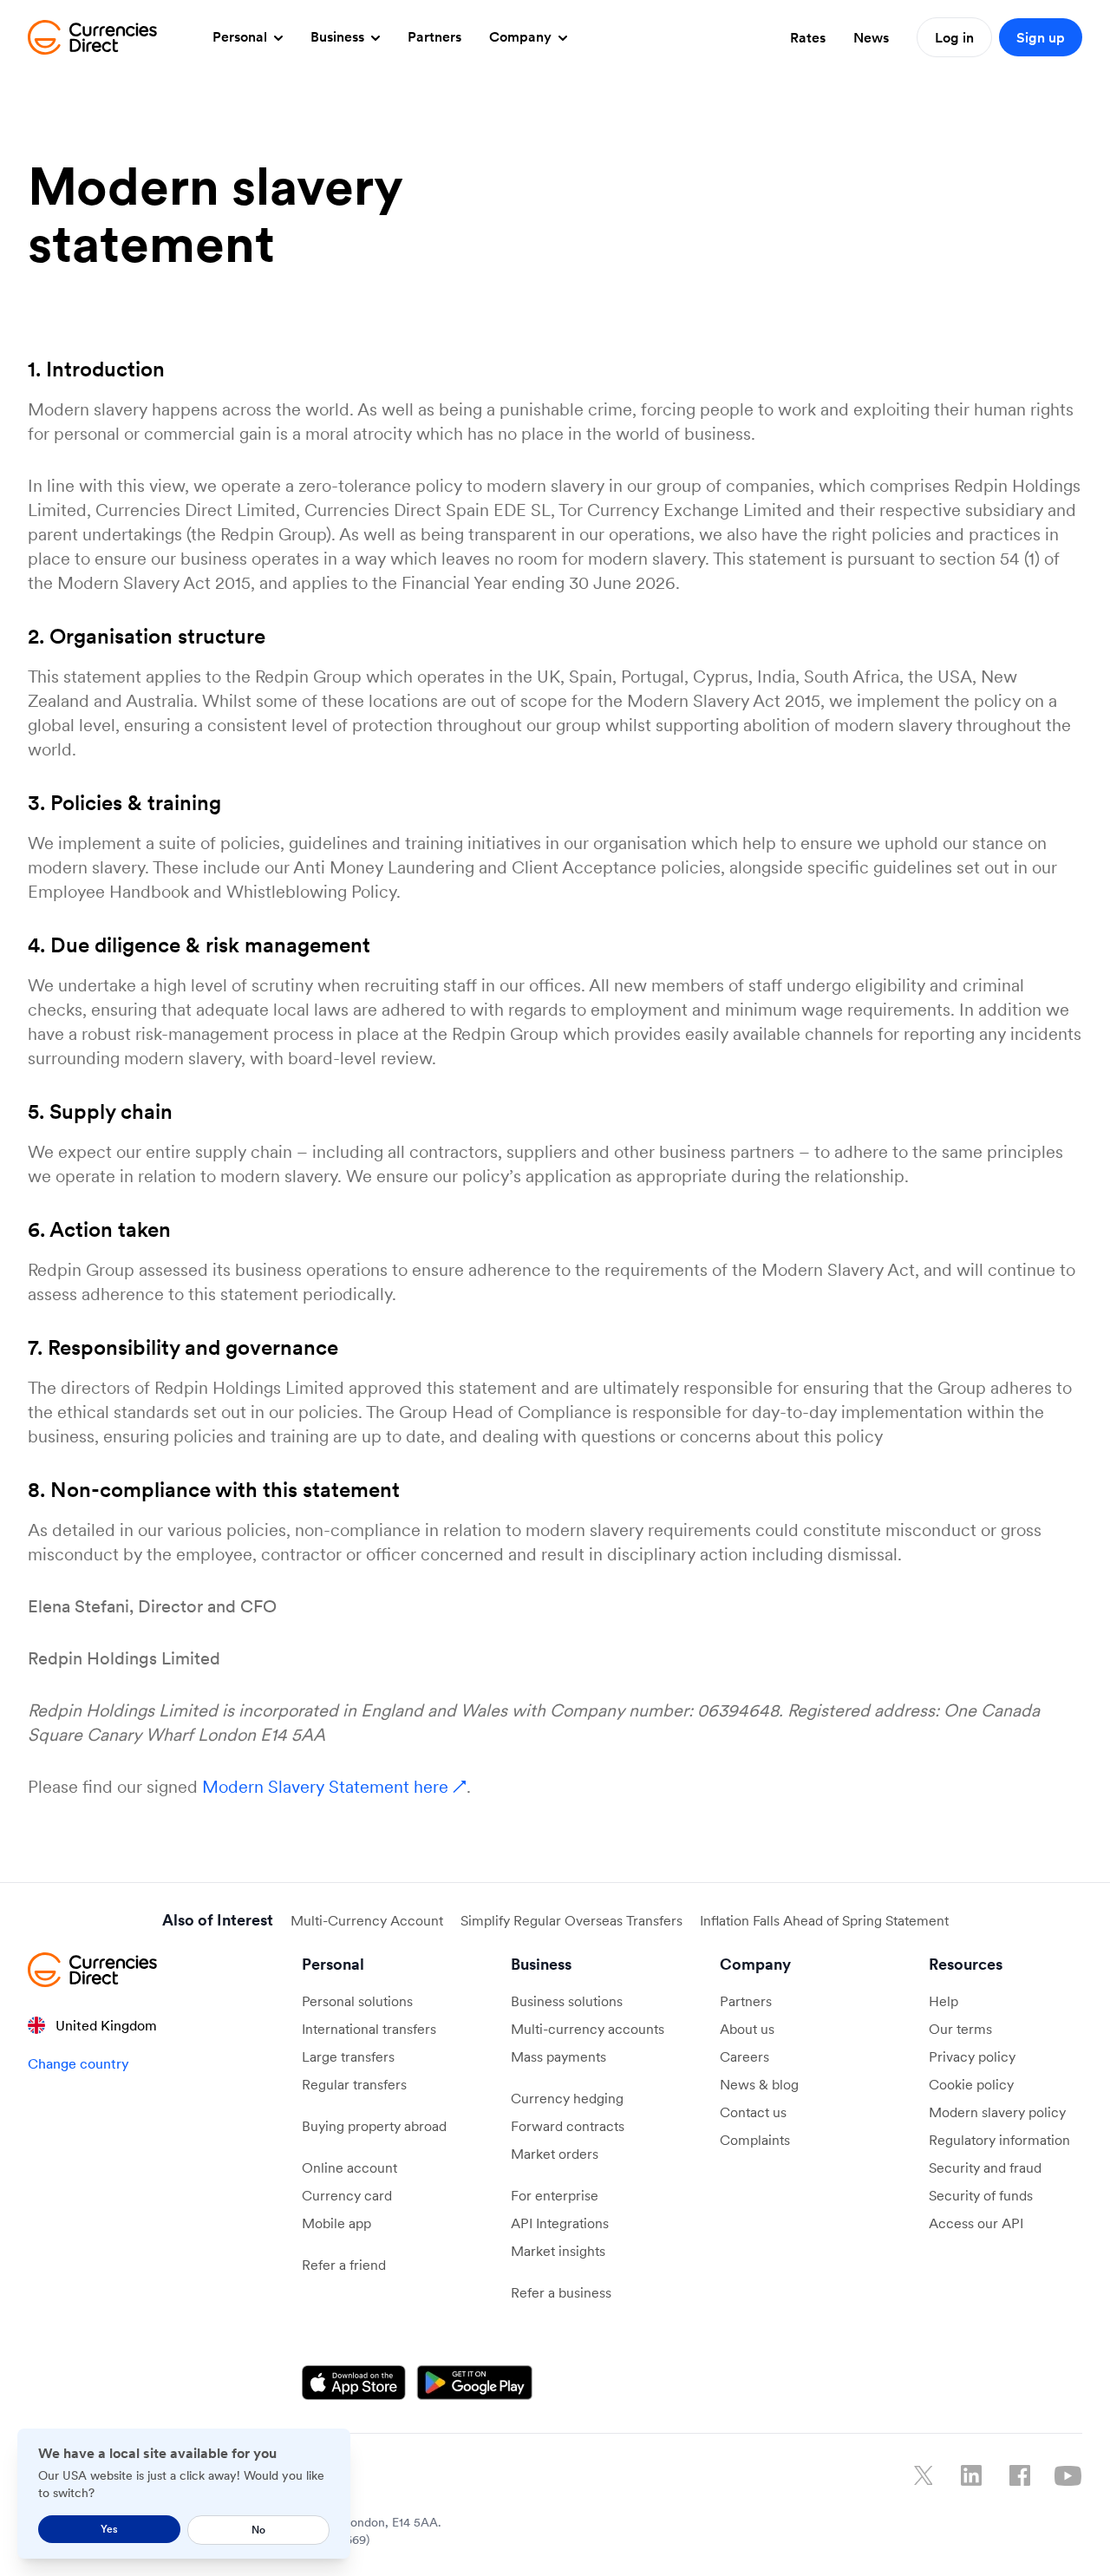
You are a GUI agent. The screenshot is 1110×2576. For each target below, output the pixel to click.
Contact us (753, 2112)
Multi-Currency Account (367, 1920)
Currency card (347, 2195)
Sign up (1041, 37)
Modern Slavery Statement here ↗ (334, 1787)
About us (747, 2029)
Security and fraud (985, 2167)
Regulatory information (999, 2140)
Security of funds (981, 2195)
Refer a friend (344, 2265)
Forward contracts (568, 2126)
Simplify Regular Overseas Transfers (571, 1920)
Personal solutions (357, 2001)
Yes (109, 2529)
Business (339, 36)
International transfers (369, 2029)
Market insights (558, 2251)
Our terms (960, 2029)
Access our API (976, 2223)
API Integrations (560, 2223)
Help (943, 2001)
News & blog (759, 2084)
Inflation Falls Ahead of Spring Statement (824, 1920)
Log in (954, 37)
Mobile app (336, 2223)
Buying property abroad (374, 2126)
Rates (808, 37)
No (258, 2530)
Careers (744, 2056)
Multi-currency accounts (588, 2029)
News (871, 37)
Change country (78, 2063)
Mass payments (558, 2056)
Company (522, 36)
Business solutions (567, 2001)
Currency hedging (567, 2098)
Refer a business (561, 2292)
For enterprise (555, 2195)
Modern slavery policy (997, 2112)
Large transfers (348, 2056)
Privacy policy (972, 2056)
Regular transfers (354, 2084)
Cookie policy (971, 2084)
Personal (242, 36)
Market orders (555, 2154)
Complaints (755, 2140)
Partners (434, 36)
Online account (349, 2167)
